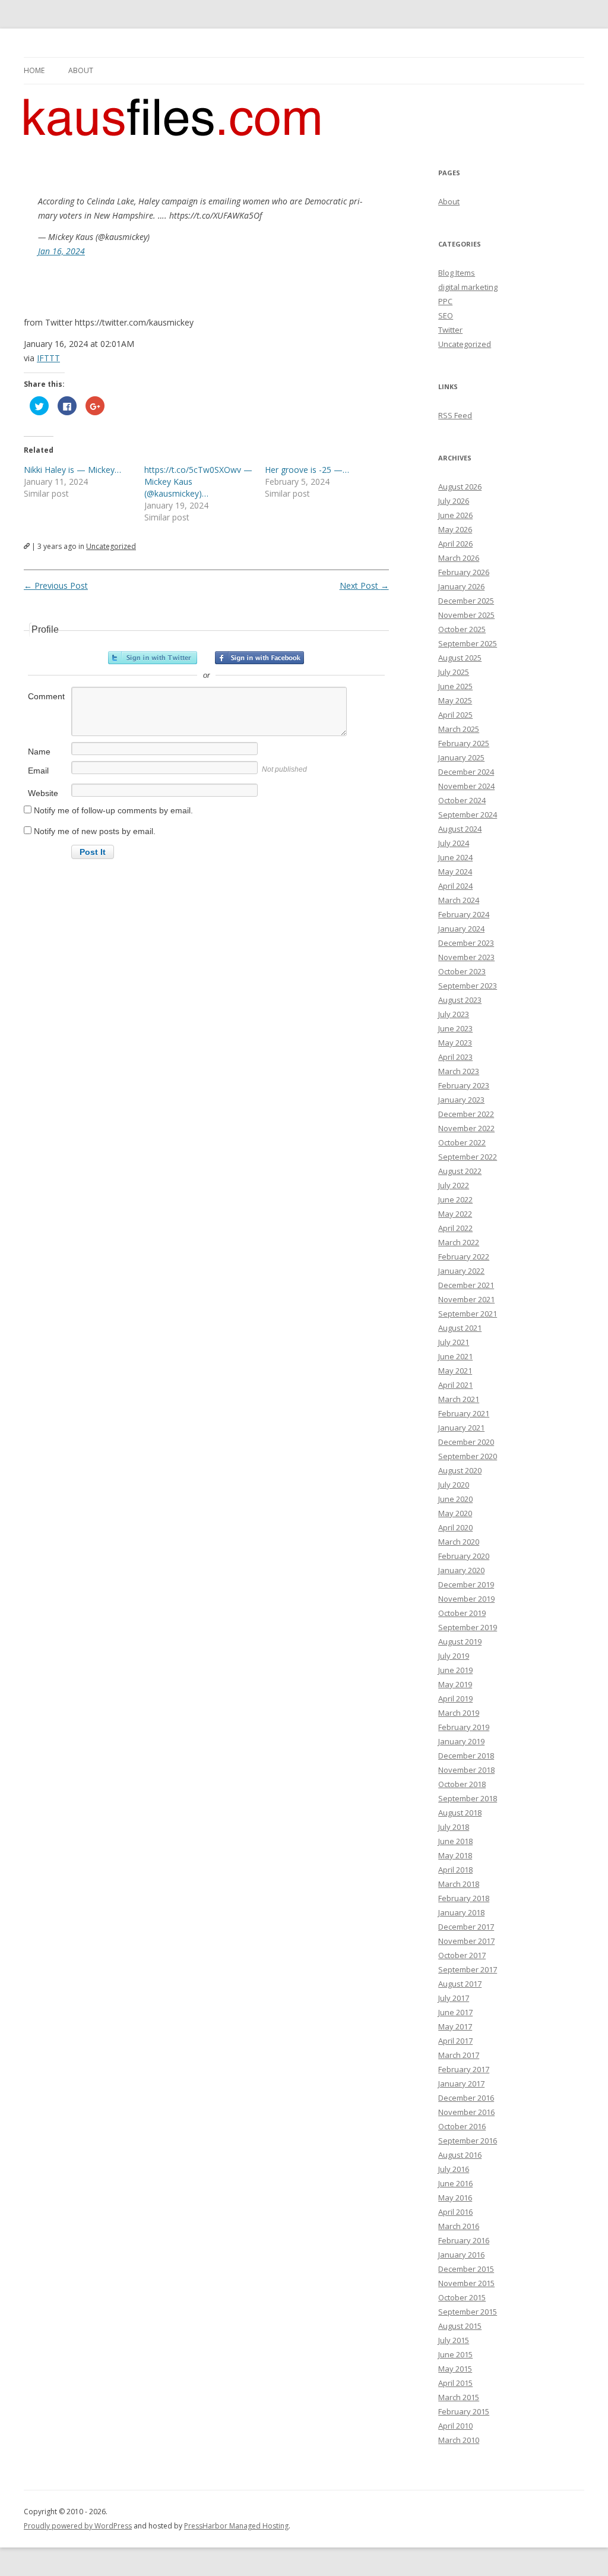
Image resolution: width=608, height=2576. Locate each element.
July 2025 (454, 672)
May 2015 (455, 2369)
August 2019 (460, 1641)
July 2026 (454, 501)
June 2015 (455, 2354)
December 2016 (466, 2098)
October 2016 (462, 2126)
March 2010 (459, 2440)
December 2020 (466, 1442)
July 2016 (454, 2169)
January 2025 (461, 757)
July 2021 (454, 1342)
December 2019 (466, 1584)
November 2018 (466, 1770)
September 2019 (468, 1627)
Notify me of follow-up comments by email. (113, 810)
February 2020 (464, 1556)
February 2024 (464, 914)
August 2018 (460, 1813)
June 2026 (455, 515)
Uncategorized (111, 546)
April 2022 (455, 1228)
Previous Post (56, 585)
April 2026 (455, 544)
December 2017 (466, 1927)
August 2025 (460, 658)
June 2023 (455, 1028)
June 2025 (455, 686)
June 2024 (455, 857)
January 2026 (461, 586)
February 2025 (464, 743)
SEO (446, 315)
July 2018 (454, 1827)
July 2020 (454, 1485)
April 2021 (455, 1385)
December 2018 (466, 1756)
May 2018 (455, 1855)
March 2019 (459, 1713)
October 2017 (462, 1955)
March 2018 (459, 1884)
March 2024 (459, 900)
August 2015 (460, 2326)
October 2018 (462, 1784)
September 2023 (468, 986)
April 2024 (455, 886)
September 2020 (468, 1456)
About (81, 70)
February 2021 (464, 1413)
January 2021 (461, 1428)
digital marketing (468, 287)
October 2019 (462, 1613)
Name (39, 752)
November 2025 (466, 615)
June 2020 (455, 1499)
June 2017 (455, 2012)
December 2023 (466, 943)
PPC (445, 301)
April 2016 (455, 2212)
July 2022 (454, 1185)
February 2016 (464, 2240)
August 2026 (460, 487)
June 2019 (455, 1670)
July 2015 (454, 2340)
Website (43, 793)
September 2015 (468, 2312)
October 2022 (462, 1142)
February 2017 (464, 2069)
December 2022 (466, 1114)
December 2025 (466, 601)
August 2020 (460, 1470)
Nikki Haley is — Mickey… (72, 470)
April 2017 (455, 2041)
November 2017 (466, 1941)
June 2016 (455, 2183)
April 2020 (455, 1527)
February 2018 (464, 1898)
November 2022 (466, 1128)
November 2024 (466, 786)
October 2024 (462, 800)
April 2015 (455, 2383)
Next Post (364, 585)
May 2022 (455, 1214)
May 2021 (455, 1371)
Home (34, 70)
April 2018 (455, 1870)
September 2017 (468, 1969)
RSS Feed (455, 415)
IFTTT (48, 358)
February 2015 (464, 2411)
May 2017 (455, 2026)
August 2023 (460, 1000)
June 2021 (455, 1356)
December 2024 (466, 772)
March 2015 (459, 2397)
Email (38, 771)
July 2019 (454, 1656)
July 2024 (454, 843)
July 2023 (454, 1014)
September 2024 (468, 815)
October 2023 (462, 971)
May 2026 (455, 529)
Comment (46, 696)
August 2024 (460, 829)
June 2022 (455, 1199)
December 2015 (466, 2269)
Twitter (450, 330)
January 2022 (461, 1271)
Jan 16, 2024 (61, 251)
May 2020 (455, 1513)
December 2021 (466, 1285)
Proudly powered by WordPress (78, 2526)
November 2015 (466, 2283)
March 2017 (459, 2055)
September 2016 (468, 2141)
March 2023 (459, 1071)
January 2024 (461, 929)
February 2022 (464, 1257)
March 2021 (459, 1399)
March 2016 (459, 2226)
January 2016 (461, 2255)
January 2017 (461, 2083)
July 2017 (454, 1998)
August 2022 (460, 1171)
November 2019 (466, 1599)
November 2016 (466, 2112)
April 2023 (455, 1057)
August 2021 (460, 1328)
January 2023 (461, 1100)
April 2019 (455, 1699)
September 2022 (468, 1157)
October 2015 (462, 2297)
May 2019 (455, 1684)
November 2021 (466, 1299)
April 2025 (455, 715)
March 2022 (459, 1242)
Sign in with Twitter (153, 658)
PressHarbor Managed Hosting (236, 2526)
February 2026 (464, 572)
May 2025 (455, 700)
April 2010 (455, 2426)
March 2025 (459, 729)
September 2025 (468, 643)
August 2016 (460, 2155)
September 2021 (468, 1314)
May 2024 (455, 872)
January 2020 (461, 1570)
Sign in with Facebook (259, 658)
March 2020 (459, 1542)
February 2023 (464, 1085)
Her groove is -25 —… (307, 470)
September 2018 (468, 1798)
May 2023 (455, 1043)
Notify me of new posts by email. (95, 831)
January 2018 (461, 1912)
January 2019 (461, 1741)
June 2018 (455, 1841)
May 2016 (455, 2198)
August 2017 (460, 1984)
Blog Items (457, 273)
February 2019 (464, 1727)
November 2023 (466, 957)
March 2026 (459, 558)
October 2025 (462, 629)
